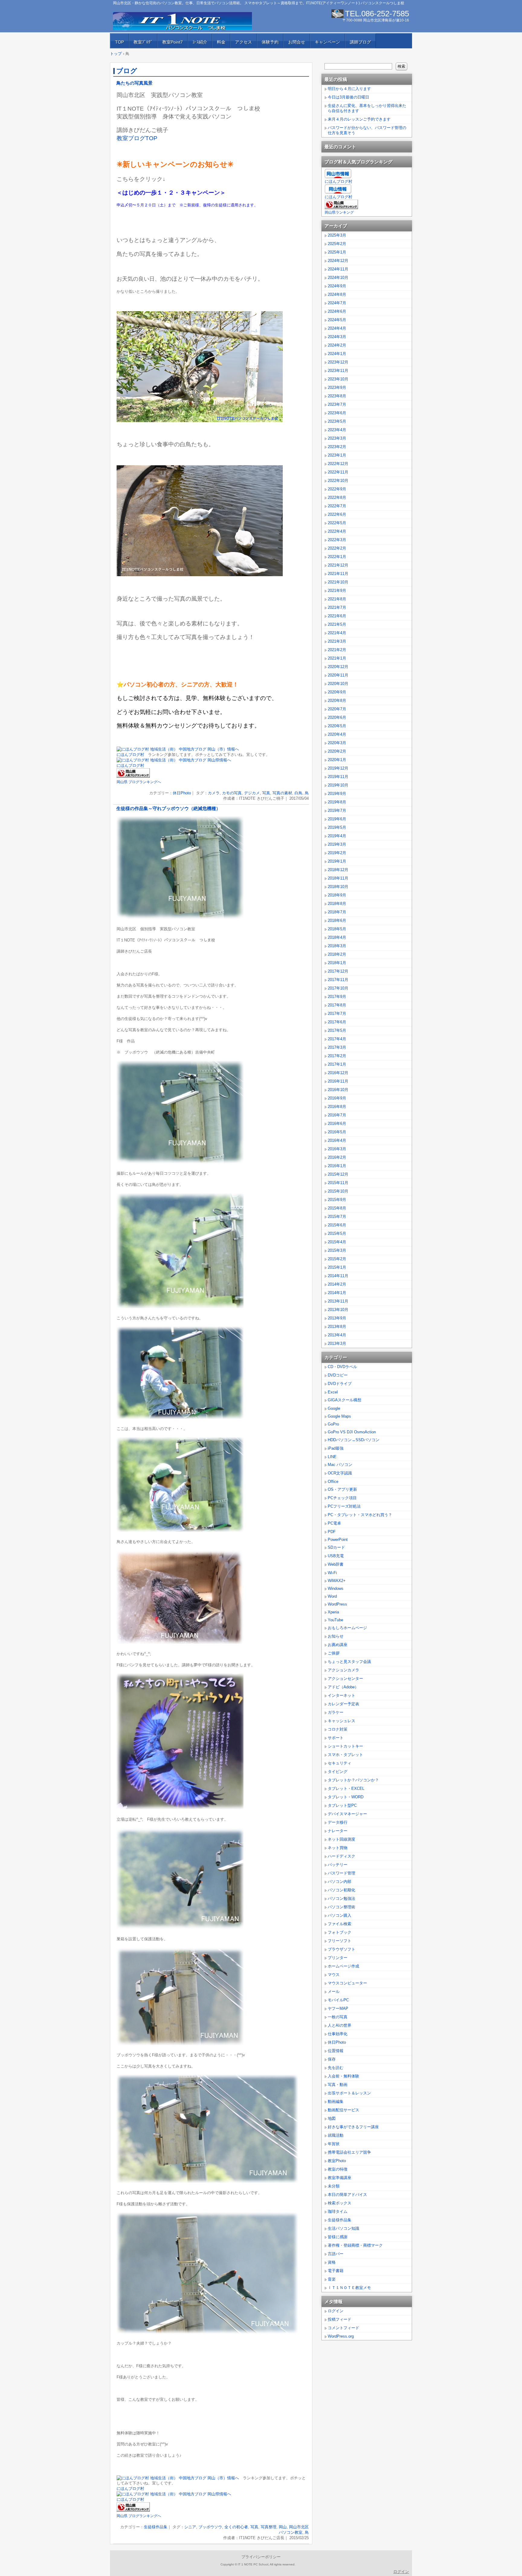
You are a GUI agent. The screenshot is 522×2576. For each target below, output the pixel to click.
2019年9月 (337, 794)
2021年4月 (337, 633)
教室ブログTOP (137, 138)
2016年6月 (337, 1123)
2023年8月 (337, 396)
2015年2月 (337, 1259)
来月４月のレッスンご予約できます (359, 119)
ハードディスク (342, 1856)
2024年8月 (337, 294)
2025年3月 (337, 235)
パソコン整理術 (342, 1907)
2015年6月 (337, 1225)
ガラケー (336, 1712)
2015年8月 (337, 1208)
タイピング (338, 1772)
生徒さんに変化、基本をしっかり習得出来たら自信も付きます (367, 108)
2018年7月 (337, 912)
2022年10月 (338, 481)
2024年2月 (337, 345)
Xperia (333, 1612)
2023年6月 (337, 413)
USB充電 (336, 1556)
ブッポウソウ (210, 2527)
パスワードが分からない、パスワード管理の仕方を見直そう (367, 130)
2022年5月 (337, 523)
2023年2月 (337, 447)
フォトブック (340, 1932)
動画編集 (336, 2101)
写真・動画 (338, 2085)
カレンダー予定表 (343, 1704)
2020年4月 (337, 734)
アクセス (243, 42)
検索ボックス (340, 2203)
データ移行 (338, 1822)
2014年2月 (337, 1284)
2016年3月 (337, 1149)
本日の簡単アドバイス (347, 2195)
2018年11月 (338, 878)
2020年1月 (337, 760)
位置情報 (336, 2051)
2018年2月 (337, 954)
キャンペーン (327, 42)
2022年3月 (337, 540)
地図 (332, 2118)
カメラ (214, 793)
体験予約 (270, 42)
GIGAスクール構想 (345, 1400)
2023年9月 (337, 387)
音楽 (332, 2279)
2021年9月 (337, 591)
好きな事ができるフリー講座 (353, 2127)
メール (334, 1992)
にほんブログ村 (130, 755)
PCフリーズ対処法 (344, 1506)
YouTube (335, 1620)
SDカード (336, 1547)
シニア (190, 2527)
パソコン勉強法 (342, 1898)
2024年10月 (338, 278)
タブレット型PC (342, 1805)
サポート (336, 1738)
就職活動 (336, 2135)
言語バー (336, 2254)
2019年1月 (337, 861)
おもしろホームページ (347, 1628)
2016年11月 (338, 1081)
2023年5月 (337, 421)
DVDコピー (338, 1375)
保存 (332, 2059)
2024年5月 (337, 320)
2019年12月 (338, 768)
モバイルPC (338, 2000)
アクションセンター (345, 1679)
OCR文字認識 (340, 1473)
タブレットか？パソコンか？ (353, 1780)
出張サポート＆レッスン (349, 2093)
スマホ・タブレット (345, 1755)
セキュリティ (340, 1763)
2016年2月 (337, 1157)
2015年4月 (337, 1242)
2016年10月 (338, 1090)
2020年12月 (338, 667)
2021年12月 (338, 565)
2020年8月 (337, 700)
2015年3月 (337, 1250)
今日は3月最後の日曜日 (348, 97)
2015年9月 (337, 1200)
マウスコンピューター (347, 1983)
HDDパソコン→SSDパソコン (354, 1440)
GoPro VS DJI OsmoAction (352, 1432)
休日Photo (182, 793)
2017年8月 (337, 1005)
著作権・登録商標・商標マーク (355, 2245)
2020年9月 (337, 692)
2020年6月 (337, 717)
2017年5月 (337, 1030)
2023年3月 (337, 438)
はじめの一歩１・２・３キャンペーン (171, 193)
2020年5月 (337, 726)
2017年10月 (338, 988)
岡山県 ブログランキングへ (139, 782)
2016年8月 (337, 1107)
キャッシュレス (342, 1721)
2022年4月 (337, 531)
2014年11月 (338, 1276)
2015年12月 (338, 1174)
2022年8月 (337, 497)
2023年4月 (337, 430)
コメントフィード (343, 2328)
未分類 (334, 2186)
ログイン (336, 2311)
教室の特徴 (338, 2169)
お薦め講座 (338, 1645)
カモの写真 (232, 793)
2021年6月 (337, 616)
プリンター (338, 1958)
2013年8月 (337, 1327)
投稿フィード (340, 2319)
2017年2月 (337, 1056)
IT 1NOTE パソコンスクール (182, 21)
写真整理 (269, 2527)
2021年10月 (338, 582)
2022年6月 (337, 514)
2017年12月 (338, 971)
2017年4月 (337, 1039)
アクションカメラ (343, 1670)
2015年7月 (337, 1217)
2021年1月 (337, 658)
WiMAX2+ (337, 1581)
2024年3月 (337, 337)
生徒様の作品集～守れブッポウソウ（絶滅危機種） (168, 809)
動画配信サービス (343, 2110)
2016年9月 (337, 1098)
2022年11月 (338, 472)
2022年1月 (337, 557)
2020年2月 (337, 751)
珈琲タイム (338, 2211)
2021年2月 (337, 650)
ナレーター (338, 1831)
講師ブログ (360, 42)
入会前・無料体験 (343, 2076)
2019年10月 (338, 785)
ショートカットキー (345, 1746)
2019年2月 (337, 853)
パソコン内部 (340, 1882)
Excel (333, 1392)
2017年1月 (337, 1064)
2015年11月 (338, 1183)
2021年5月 (337, 624)
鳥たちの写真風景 (134, 83)
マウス (334, 1975)
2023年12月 (338, 362)
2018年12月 (338, 870)
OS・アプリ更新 (342, 1489)
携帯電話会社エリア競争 (349, 2152)
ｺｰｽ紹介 (200, 42)
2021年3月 (337, 641)
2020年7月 (337, 709)
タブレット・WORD (346, 1797)
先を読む (336, 2068)
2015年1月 (337, 1267)
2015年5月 (337, 1233)
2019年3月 (337, 844)
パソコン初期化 (342, 1890)
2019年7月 (337, 810)
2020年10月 (338, 684)
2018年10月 (338, 887)
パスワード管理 (342, 1873)
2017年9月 (337, 997)
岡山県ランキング (339, 212)
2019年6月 (337, 819)
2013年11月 (338, 1301)
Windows (336, 1588)
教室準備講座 (340, 2178)
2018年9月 (337, 895)
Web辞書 (336, 1564)
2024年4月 (337, 328)
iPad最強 (336, 1448)
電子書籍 (336, 2271)
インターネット (342, 1695)
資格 (332, 2262)
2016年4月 (337, 1140)
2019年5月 (337, 827)
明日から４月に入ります (349, 89)
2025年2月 (337, 244)
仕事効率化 (338, 2034)
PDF (332, 1532)
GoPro (333, 1424)
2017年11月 (338, 980)
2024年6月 (337, 311)
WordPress (337, 1604)
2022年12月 (338, 464)
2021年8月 (337, 599)
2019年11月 (338, 777)
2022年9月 (337, 489)
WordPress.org (341, 2336)
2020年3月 (337, 743)
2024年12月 (338, 261)
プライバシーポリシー (261, 2557)
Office (333, 1482)
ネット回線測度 (342, 1839)
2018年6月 (337, 920)
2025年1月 (337, 252)
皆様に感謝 (338, 2237)
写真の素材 (282, 793)
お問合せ (297, 42)
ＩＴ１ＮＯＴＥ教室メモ (349, 2288)
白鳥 (298, 793)
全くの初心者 (236, 2527)
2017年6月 (337, 1022)
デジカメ (252, 793)
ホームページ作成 (343, 1966)
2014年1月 (337, 1293)
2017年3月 (337, 1047)
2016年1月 (337, 1166)
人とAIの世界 (340, 2025)
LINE (332, 1457)
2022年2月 (337, 548)
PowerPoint (338, 1540)
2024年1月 (337, 354)
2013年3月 (337, 1343)
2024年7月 (337, 303)
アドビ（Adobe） (343, 1687)
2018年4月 (337, 937)
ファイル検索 (340, 1924)
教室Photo (337, 2161)
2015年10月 (338, 1191)
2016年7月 (337, 1115)
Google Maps (339, 1416)
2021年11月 (338, 574)
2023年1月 (337, 455)
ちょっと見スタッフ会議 (349, 1662)
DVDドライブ (340, 1384)
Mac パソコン (340, 1465)
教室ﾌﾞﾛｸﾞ (143, 42)
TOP (119, 42)
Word (332, 1596)
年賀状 (334, 2144)
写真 (266, 793)
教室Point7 (172, 42)
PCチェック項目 (342, 1498)
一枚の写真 (338, 2017)
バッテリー (338, 1865)
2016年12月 (338, 1073)
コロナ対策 (338, 1729)
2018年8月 (337, 904)
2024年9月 (337, 286)
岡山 (283, 2527)
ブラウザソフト (342, 1949)
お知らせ (336, 1636)
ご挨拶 (334, 1653)
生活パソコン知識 (343, 2228)
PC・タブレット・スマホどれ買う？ (360, 1515)
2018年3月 (337, 946)
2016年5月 (337, 1132)
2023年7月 (337, 404)
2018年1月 (337, 963)
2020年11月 (338, 675)
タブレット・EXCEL (346, 1788)
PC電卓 (334, 1523)
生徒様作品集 (156, 2527)
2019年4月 (337, 836)
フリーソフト (340, 1941)
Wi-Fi (332, 1573)
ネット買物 (338, 1848)
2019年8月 (337, 802)
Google (334, 1408)
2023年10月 (338, 379)
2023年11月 (338, 371)
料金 (221, 42)
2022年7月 (337, 506)
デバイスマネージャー (347, 1814)
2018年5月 (337, 929)
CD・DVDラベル (342, 1367)
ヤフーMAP (338, 2008)
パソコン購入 (340, 1915)
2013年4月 (337, 1335)
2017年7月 (337, 1014)
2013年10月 (338, 1310)
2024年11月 (338, 269)
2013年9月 (337, 1318)
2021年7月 (337, 607)
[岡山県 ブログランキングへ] (133, 776)
